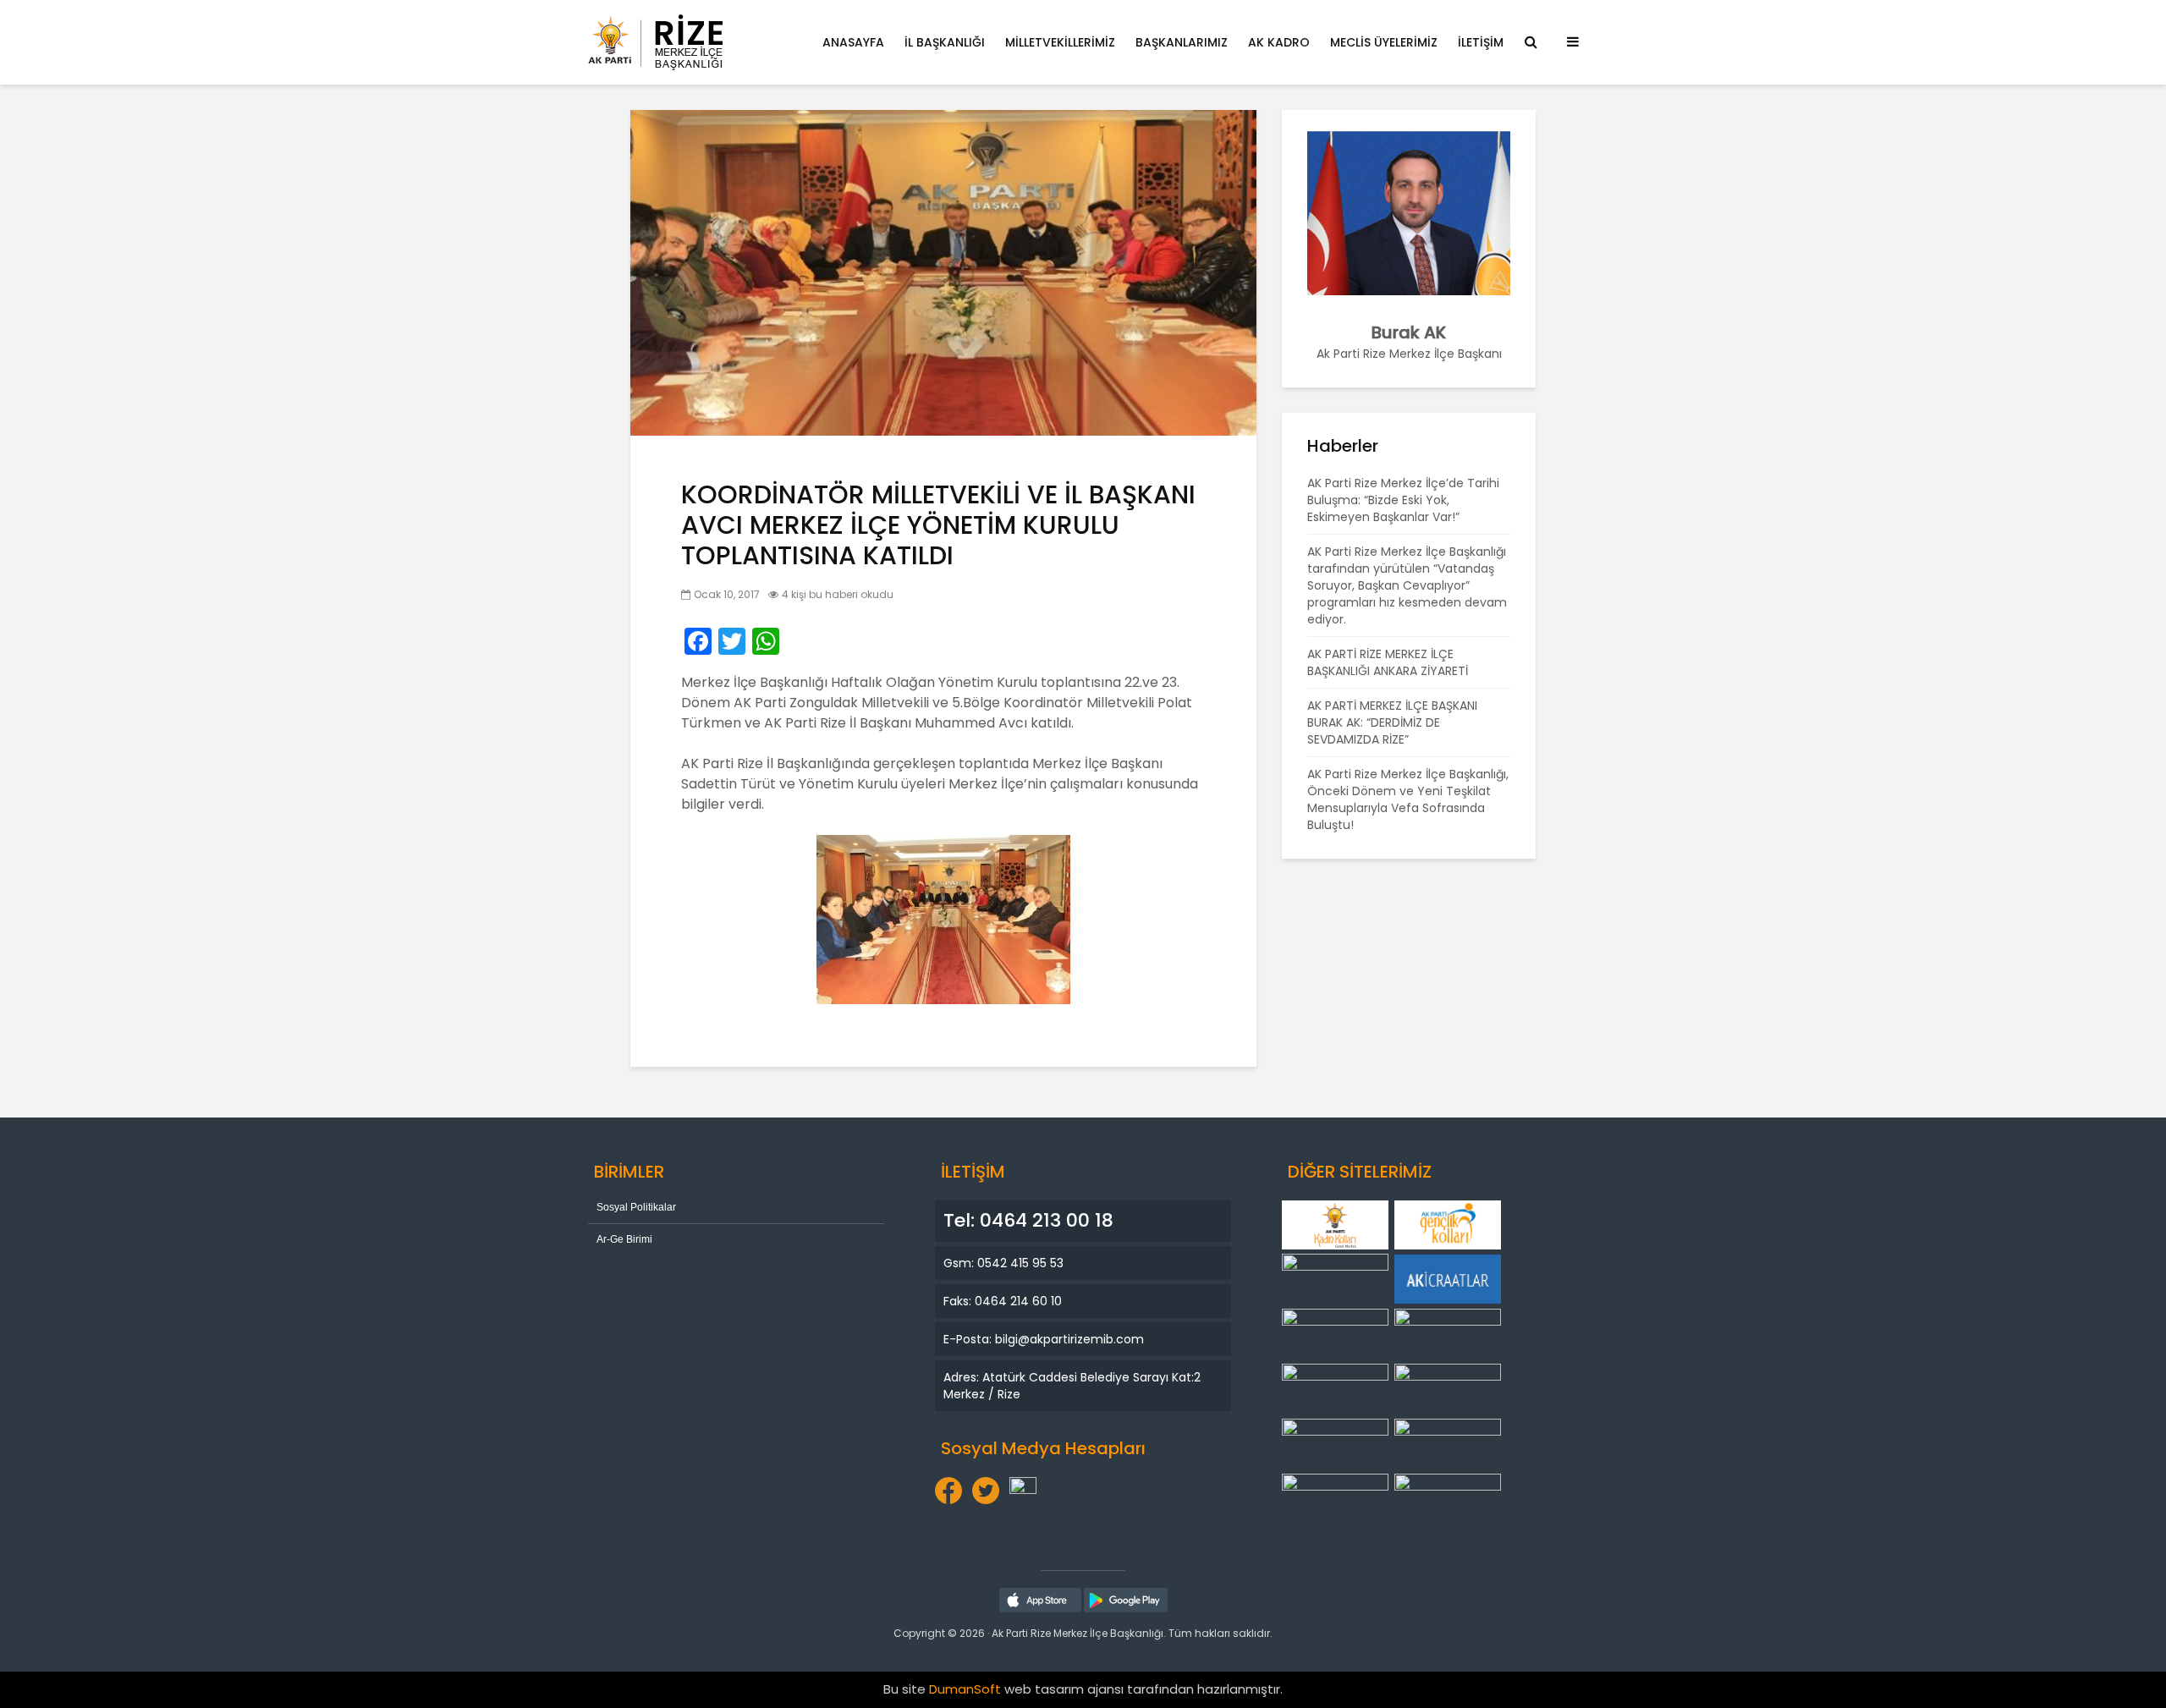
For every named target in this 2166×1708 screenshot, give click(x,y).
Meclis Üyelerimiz (1384, 42)
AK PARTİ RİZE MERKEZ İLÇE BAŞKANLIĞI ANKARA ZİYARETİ (1388, 662)
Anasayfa (853, 42)
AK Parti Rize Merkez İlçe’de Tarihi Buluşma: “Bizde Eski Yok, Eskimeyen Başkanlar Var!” (1403, 500)
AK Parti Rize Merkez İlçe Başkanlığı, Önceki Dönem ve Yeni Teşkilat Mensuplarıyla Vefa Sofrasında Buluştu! (1408, 799)
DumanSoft (965, 1689)
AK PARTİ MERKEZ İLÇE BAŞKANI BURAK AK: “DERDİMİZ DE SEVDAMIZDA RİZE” (1392, 722)
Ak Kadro (1279, 42)
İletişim (1481, 42)
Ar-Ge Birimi (624, 1239)
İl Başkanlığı (945, 42)
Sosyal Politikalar (636, 1207)
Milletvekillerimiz (1060, 42)
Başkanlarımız (1182, 42)
